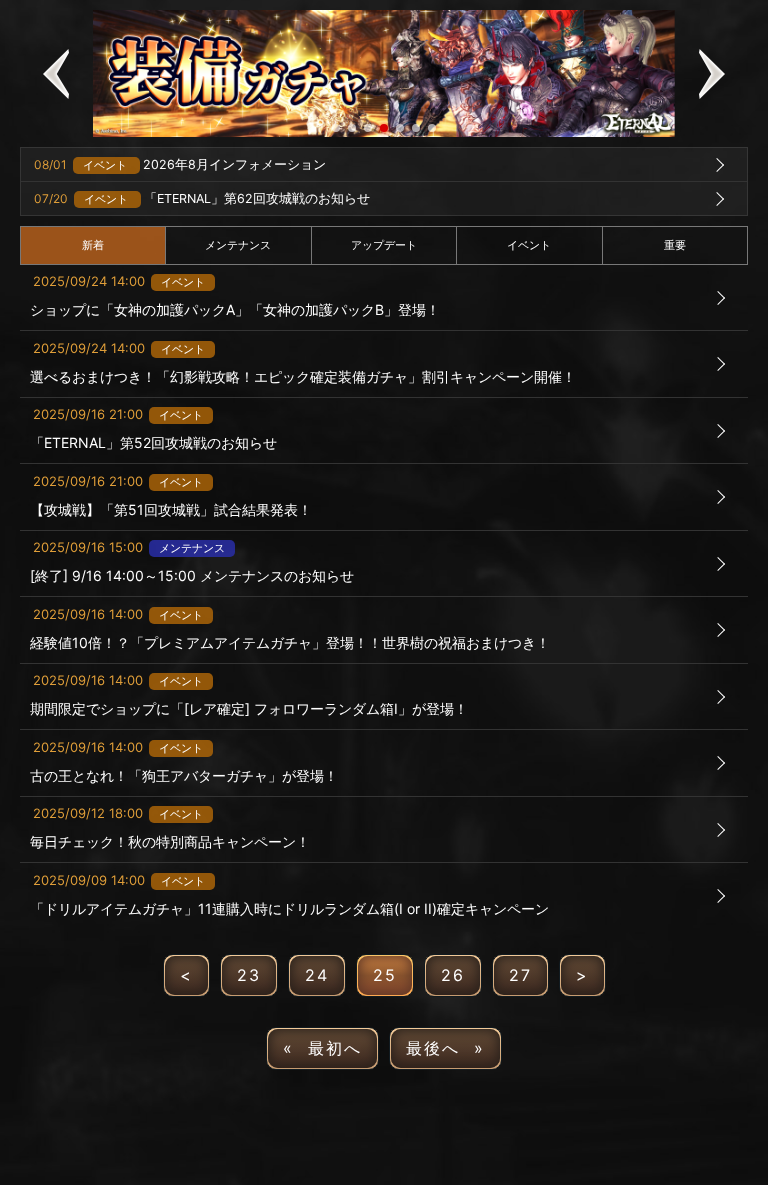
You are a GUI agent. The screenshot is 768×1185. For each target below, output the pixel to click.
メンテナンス (238, 245)
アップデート (384, 245)
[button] (56, 73)
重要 (675, 245)
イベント (529, 245)
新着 (93, 245)
